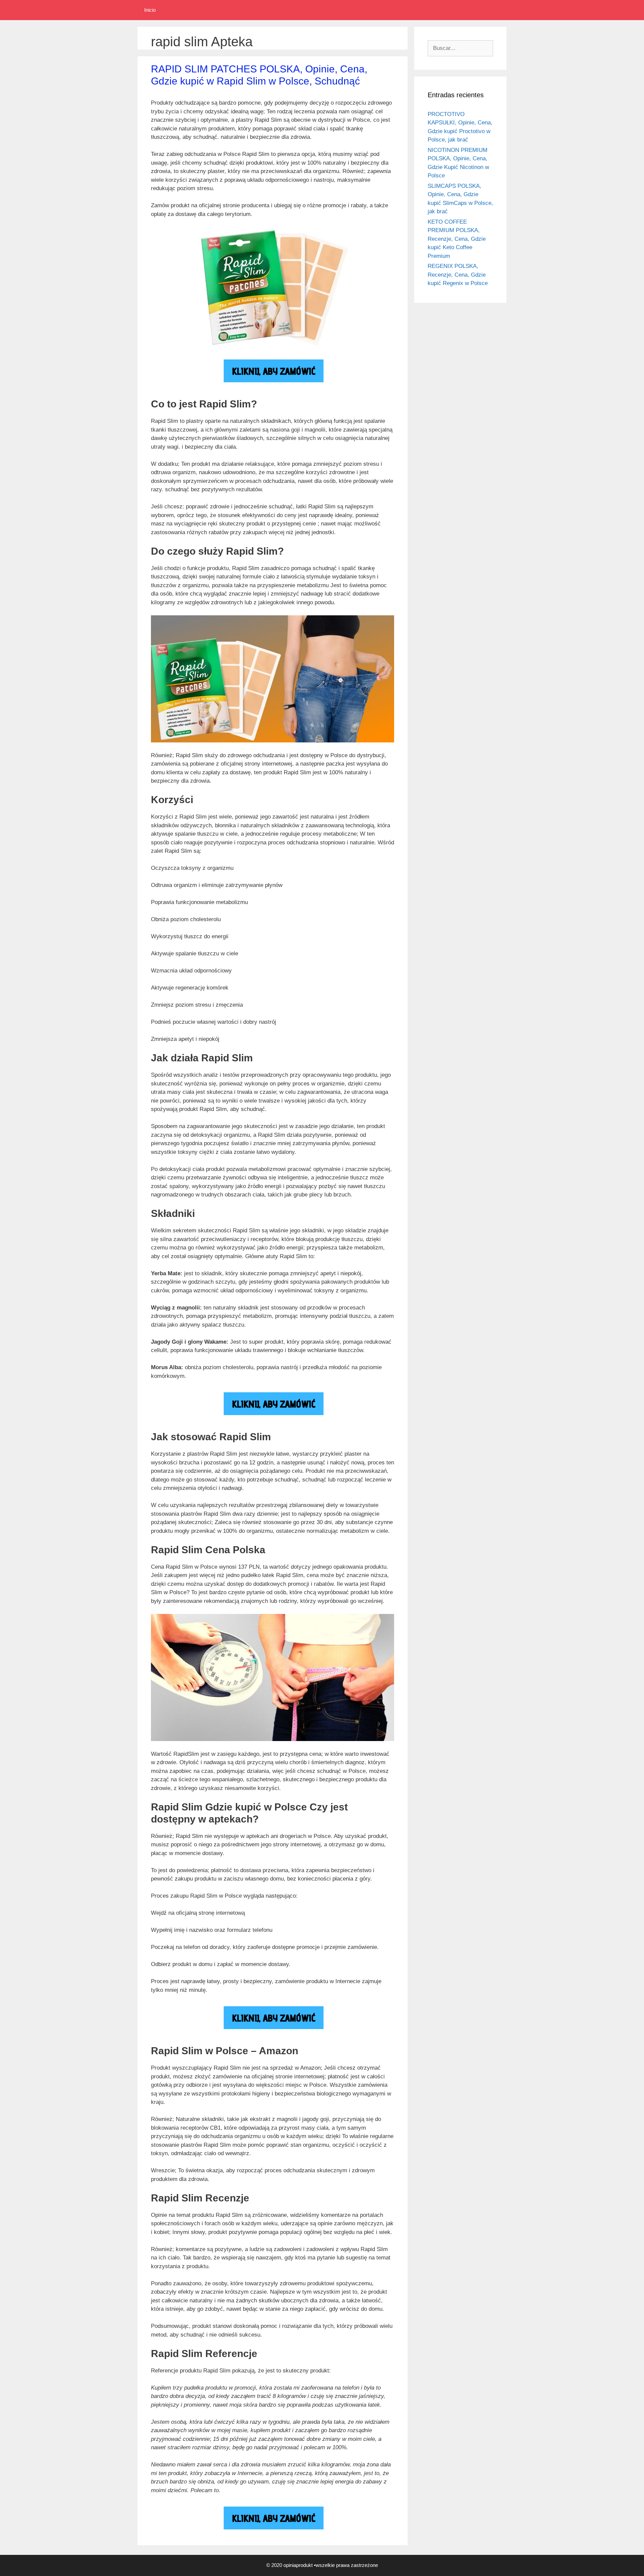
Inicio (150, 10)
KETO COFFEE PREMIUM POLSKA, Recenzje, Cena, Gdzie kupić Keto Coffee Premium (457, 239)
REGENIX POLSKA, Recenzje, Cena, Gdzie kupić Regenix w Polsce (458, 275)
